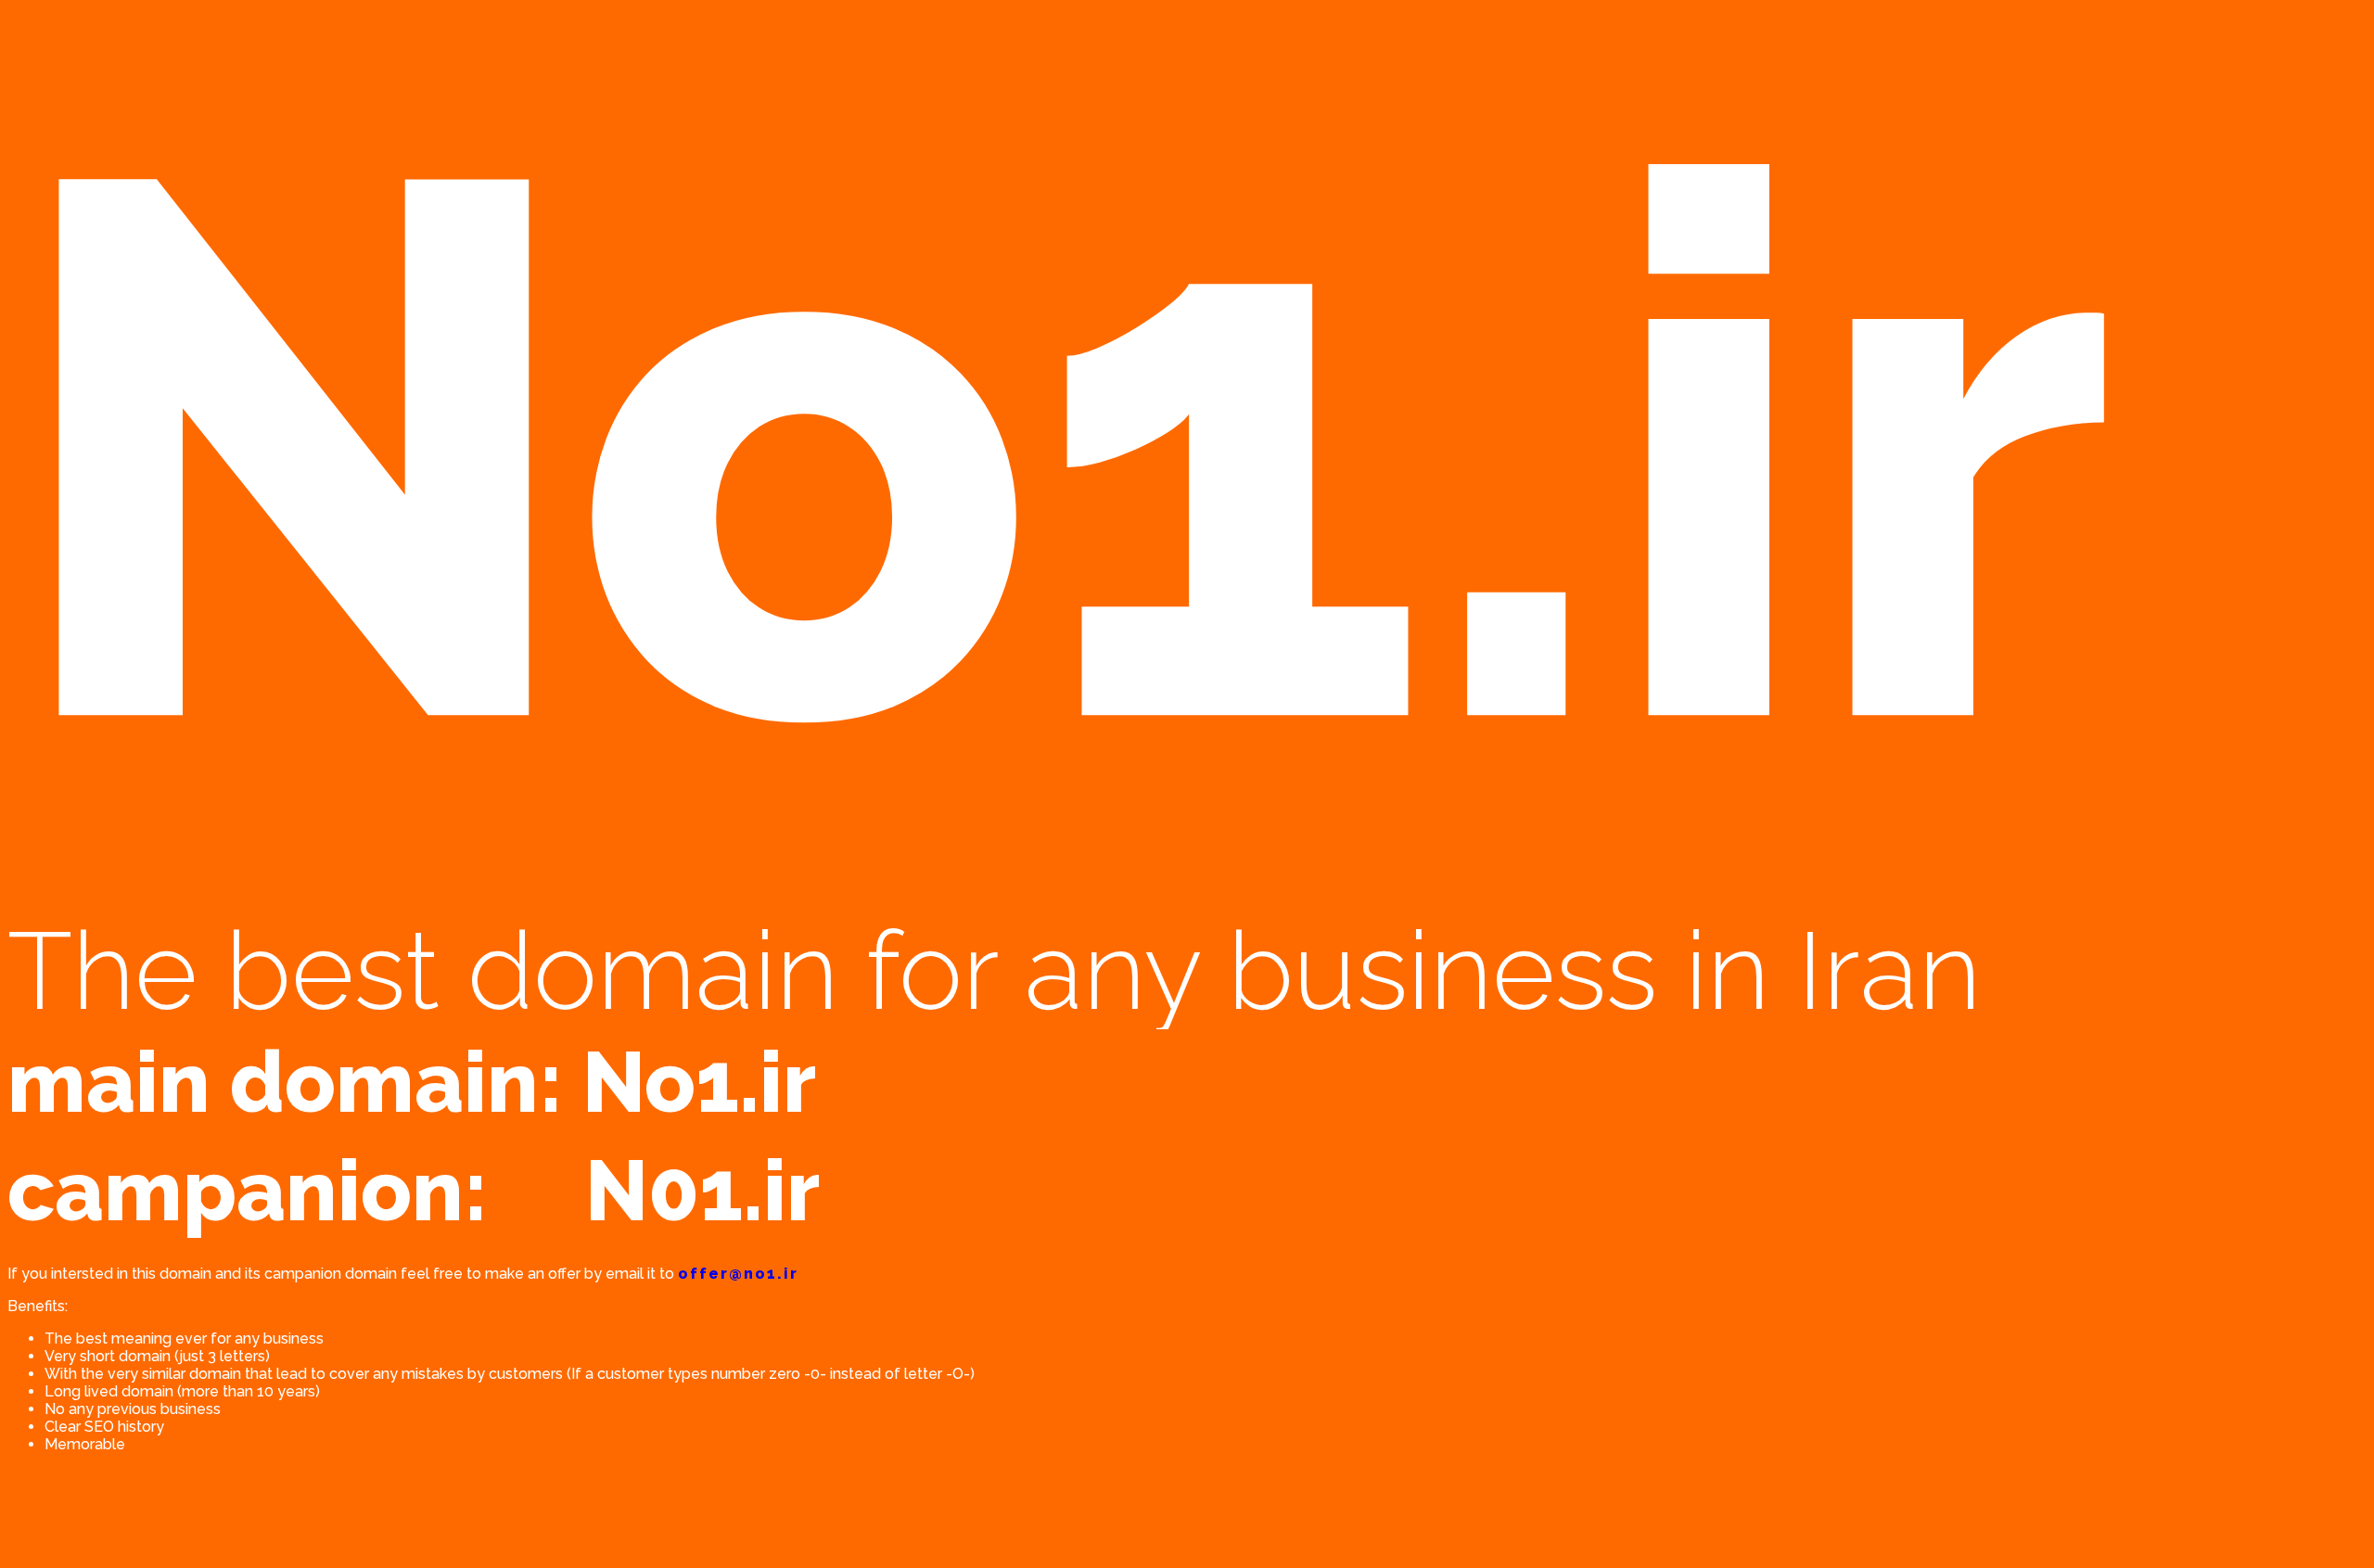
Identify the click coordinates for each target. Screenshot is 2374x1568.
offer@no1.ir (738, 1274)
